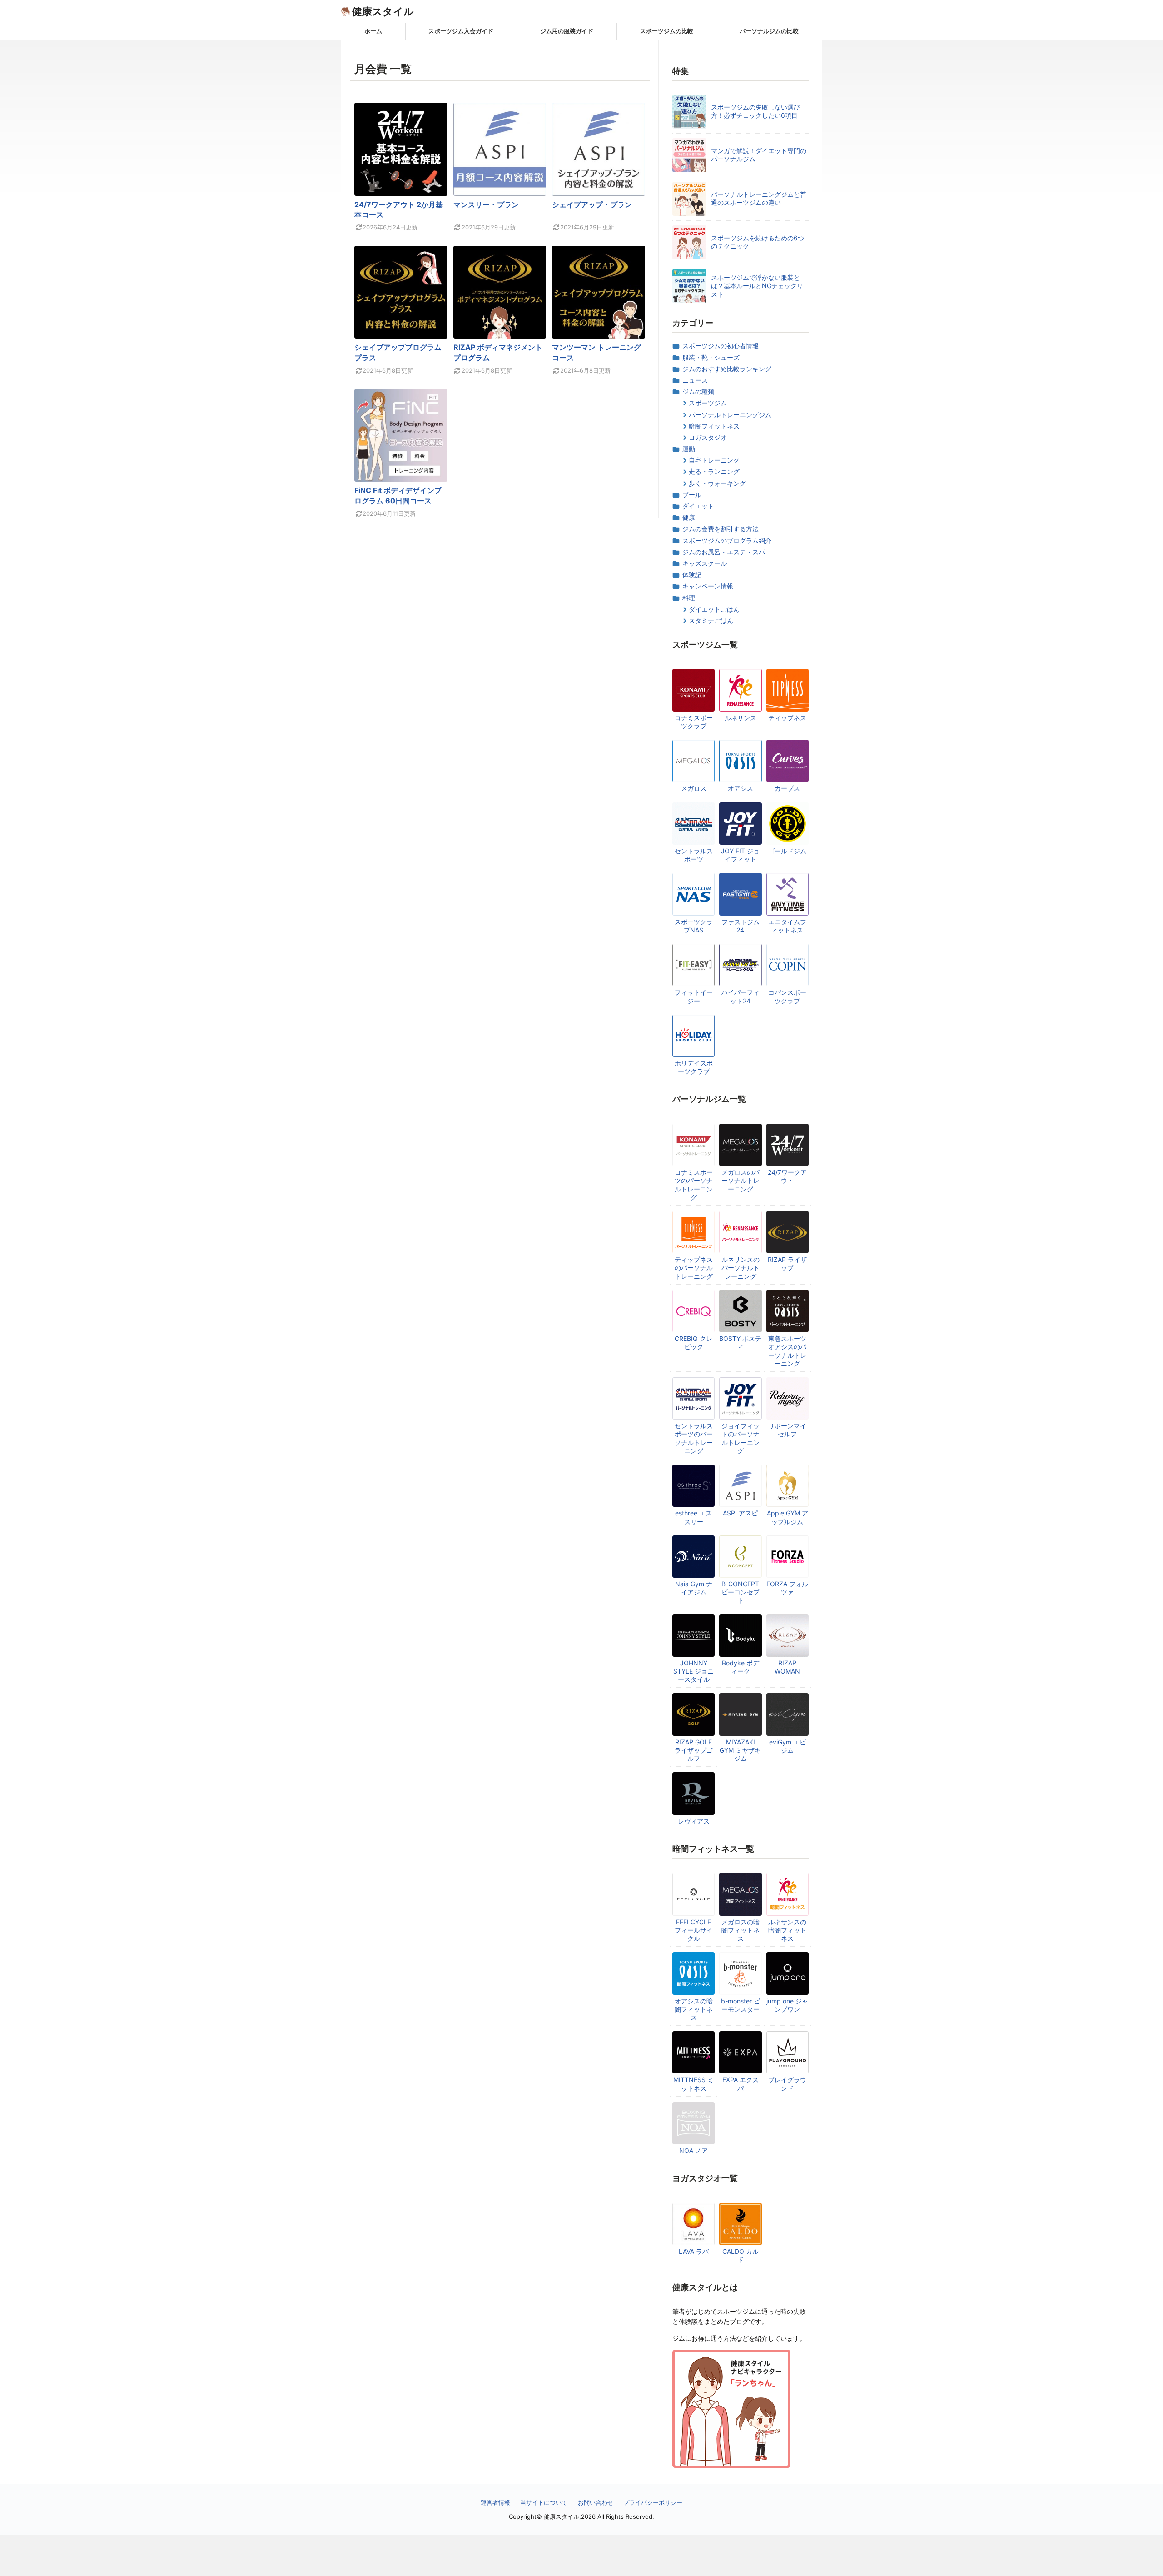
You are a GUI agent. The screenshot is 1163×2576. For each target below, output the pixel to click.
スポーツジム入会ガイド (461, 31)
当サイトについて (544, 2502)
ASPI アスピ (740, 1513)
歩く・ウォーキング (717, 483)
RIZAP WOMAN (787, 1667)
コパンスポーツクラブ (787, 996)
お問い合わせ (596, 2502)
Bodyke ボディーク (741, 1667)
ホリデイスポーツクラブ (694, 1067)
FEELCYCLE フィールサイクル (694, 1930)
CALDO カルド (741, 2255)
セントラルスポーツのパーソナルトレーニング (694, 1438)
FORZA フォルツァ (787, 1588)
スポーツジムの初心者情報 (721, 346)
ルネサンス (741, 718)
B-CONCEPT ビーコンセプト (741, 1592)
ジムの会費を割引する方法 (721, 529)
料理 (689, 598)
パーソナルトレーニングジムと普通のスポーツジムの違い (759, 198)
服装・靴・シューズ (711, 357)
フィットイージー (694, 996)
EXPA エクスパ (741, 2084)
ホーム (373, 31)
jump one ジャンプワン (787, 2005)
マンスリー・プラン (486, 204)
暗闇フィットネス (714, 426)
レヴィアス (694, 1821)
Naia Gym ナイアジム (694, 1588)
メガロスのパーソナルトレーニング (741, 1180)
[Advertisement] (581, 2556)
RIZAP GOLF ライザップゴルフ (694, 1750)
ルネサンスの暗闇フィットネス (787, 1930)
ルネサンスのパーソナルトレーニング (741, 1268)
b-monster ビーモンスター (741, 2005)
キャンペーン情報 (708, 586)
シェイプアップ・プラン (592, 204)
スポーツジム (708, 403)
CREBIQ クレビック (693, 1343)
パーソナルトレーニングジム (730, 415)
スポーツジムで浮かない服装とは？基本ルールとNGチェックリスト (757, 286)
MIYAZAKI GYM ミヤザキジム (740, 1750)
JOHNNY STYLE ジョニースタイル (693, 1671)
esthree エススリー (693, 1517)
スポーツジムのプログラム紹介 (727, 541)
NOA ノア (693, 2150)
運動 (689, 449)
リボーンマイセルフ (787, 1430)
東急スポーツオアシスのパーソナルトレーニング (787, 1351)
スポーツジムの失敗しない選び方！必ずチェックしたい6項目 (755, 111)
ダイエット (698, 506)
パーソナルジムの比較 (769, 31)
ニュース (695, 380)
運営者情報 (495, 2502)
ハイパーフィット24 (741, 996)
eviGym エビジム (788, 1746)
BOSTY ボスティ (740, 1343)
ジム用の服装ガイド (567, 31)
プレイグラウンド (787, 2084)
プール (692, 495)
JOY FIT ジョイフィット (740, 855)
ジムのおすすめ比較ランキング (727, 369)
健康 (689, 517)
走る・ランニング (714, 471)
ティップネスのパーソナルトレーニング (694, 1268)
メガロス (694, 788)
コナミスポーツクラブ (694, 722)
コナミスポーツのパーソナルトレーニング (694, 1185)
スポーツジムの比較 (667, 31)
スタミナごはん (711, 620)
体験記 (692, 575)
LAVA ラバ (694, 2251)
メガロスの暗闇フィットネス (741, 1930)
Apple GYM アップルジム (788, 1517)
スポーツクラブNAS (694, 926)
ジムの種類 (698, 391)
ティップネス (787, 718)
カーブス (787, 788)
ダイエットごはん (714, 609)
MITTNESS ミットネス (693, 2084)
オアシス (741, 788)
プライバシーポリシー (653, 2502)
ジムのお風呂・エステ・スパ (724, 552)
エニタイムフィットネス (787, 926)
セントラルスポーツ (694, 855)
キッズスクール (705, 563)
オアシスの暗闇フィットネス (694, 2009)
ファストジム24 (741, 926)
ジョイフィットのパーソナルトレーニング (741, 1438)
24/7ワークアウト (787, 1176)
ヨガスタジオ (708, 437)
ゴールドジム (787, 851)
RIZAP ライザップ (787, 1263)
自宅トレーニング (714, 460)
